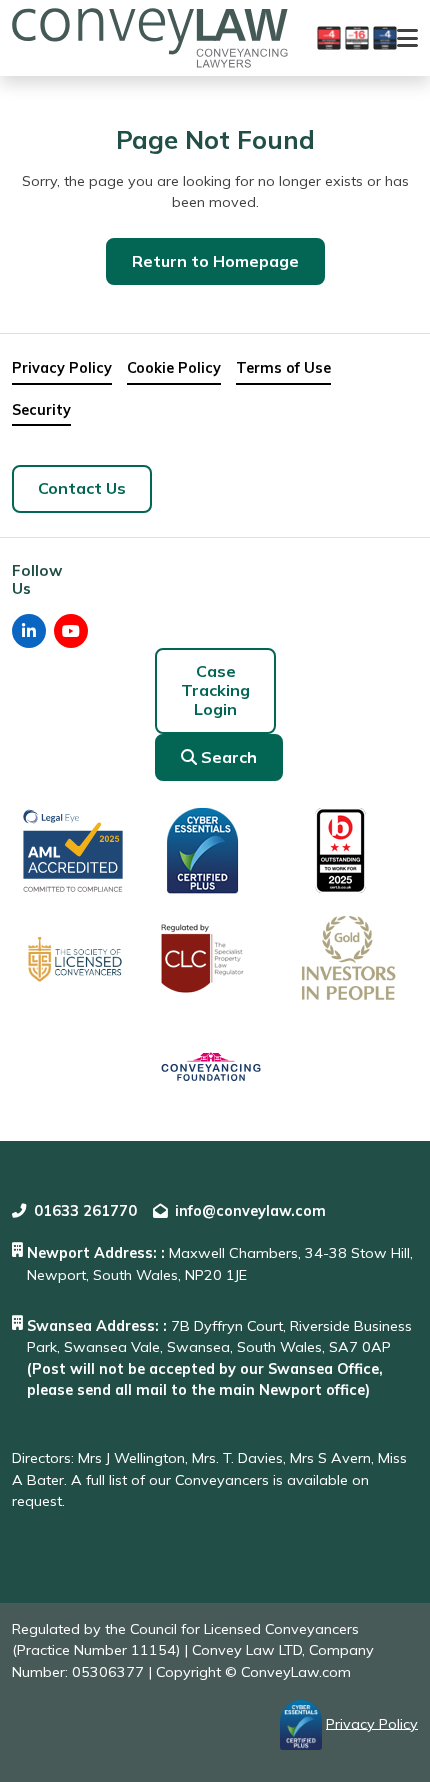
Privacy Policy (62, 368)
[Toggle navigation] (407, 38)
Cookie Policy (174, 368)
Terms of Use (283, 368)
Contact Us (82, 488)
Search (229, 757)
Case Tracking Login (215, 690)
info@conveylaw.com (250, 1211)
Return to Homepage (215, 261)
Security (41, 410)
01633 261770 (85, 1211)
